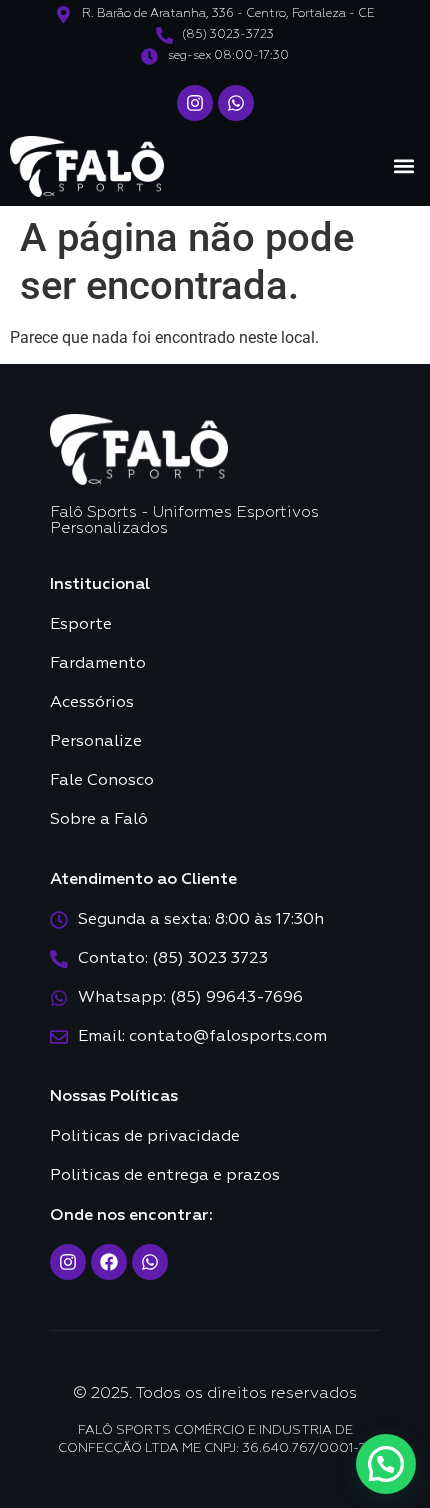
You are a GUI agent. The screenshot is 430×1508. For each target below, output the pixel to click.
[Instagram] (195, 103)
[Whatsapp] (236, 103)
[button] (403, 165)
